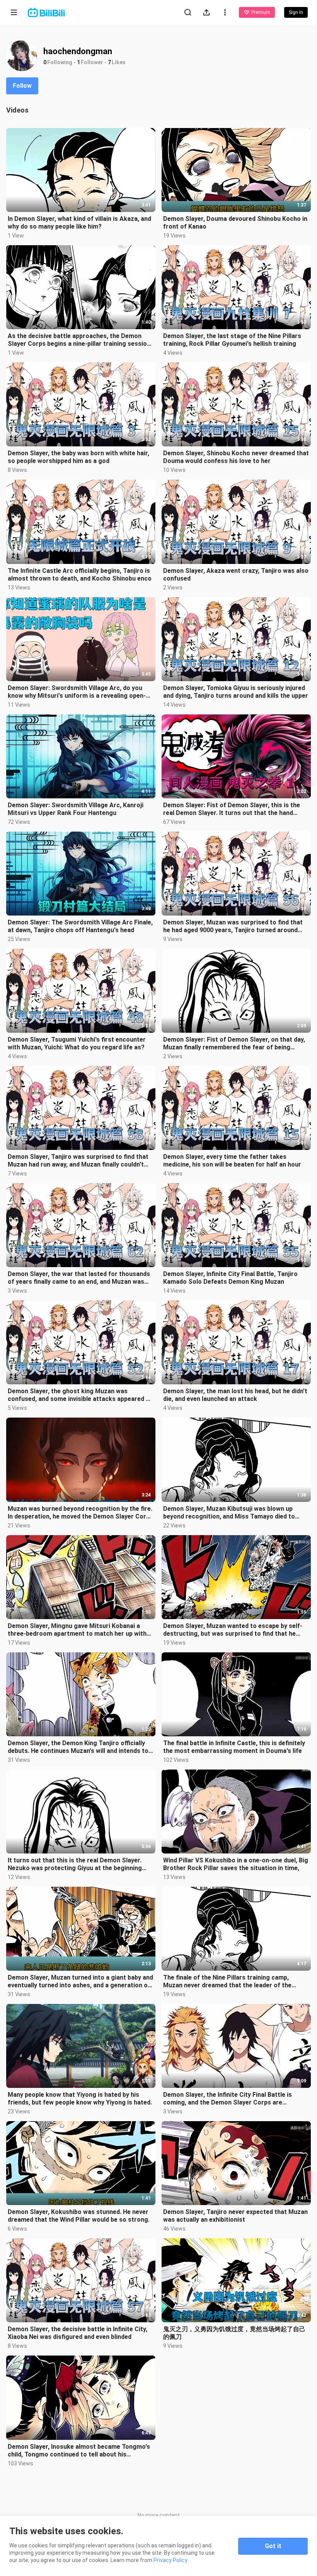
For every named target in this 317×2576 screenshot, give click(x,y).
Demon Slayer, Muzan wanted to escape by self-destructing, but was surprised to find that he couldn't (233, 1630)
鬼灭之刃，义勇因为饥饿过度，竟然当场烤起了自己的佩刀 (234, 2333)
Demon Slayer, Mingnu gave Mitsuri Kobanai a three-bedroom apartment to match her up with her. (77, 1630)
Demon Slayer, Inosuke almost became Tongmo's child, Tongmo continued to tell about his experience (79, 2451)
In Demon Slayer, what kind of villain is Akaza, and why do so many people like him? (79, 223)
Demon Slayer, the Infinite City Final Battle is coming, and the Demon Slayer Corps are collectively (228, 2099)
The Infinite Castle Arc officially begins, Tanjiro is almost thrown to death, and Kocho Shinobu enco (80, 575)
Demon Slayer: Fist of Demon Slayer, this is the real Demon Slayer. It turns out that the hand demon (232, 809)
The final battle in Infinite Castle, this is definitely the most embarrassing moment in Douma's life (234, 1747)
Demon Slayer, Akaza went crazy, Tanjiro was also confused (236, 575)
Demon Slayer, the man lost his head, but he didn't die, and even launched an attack (235, 1395)
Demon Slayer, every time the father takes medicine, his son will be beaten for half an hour (232, 1161)
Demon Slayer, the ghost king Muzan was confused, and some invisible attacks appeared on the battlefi (80, 1395)
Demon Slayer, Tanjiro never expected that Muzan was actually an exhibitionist (235, 2216)
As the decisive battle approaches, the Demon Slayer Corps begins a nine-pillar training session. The (80, 340)
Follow (22, 86)
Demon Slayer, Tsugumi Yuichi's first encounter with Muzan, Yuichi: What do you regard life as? (77, 1043)
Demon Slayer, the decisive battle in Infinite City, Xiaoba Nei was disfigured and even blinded (78, 2333)
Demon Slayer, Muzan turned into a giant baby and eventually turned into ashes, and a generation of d (80, 1982)
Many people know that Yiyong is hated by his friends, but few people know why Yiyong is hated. (80, 2099)
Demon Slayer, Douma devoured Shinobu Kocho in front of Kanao (235, 223)
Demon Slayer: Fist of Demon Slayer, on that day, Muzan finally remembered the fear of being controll (234, 1044)
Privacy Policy (170, 2560)
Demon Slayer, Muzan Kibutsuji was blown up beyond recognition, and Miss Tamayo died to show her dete (229, 1513)
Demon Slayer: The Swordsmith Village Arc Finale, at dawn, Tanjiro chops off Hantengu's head (80, 926)
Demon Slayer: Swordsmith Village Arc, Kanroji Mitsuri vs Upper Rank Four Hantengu (76, 809)
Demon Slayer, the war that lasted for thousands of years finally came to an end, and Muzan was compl (79, 1278)
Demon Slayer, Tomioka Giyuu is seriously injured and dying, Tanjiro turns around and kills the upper (236, 692)
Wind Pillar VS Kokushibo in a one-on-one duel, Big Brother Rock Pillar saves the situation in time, (236, 1864)
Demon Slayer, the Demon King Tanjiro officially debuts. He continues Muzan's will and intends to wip (78, 1747)
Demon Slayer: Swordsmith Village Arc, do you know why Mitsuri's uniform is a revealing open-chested (77, 692)
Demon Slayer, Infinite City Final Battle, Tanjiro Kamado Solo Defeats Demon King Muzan (230, 1278)
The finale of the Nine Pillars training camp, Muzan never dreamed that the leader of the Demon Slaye (227, 1982)
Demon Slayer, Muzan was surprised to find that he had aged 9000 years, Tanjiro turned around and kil (233, 926)
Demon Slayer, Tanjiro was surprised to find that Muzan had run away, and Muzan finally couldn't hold (78, 1161)
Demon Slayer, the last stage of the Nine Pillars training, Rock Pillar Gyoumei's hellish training (232, 340)
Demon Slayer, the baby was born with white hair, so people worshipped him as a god (78, 457)
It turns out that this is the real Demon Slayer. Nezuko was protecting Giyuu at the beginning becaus (75, 1864)
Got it (273, 2546)
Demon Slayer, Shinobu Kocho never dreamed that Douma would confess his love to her (236, 457)
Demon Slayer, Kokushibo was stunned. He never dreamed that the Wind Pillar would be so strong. (79, 2216)
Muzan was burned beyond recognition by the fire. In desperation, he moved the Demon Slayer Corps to (80, 1513)
